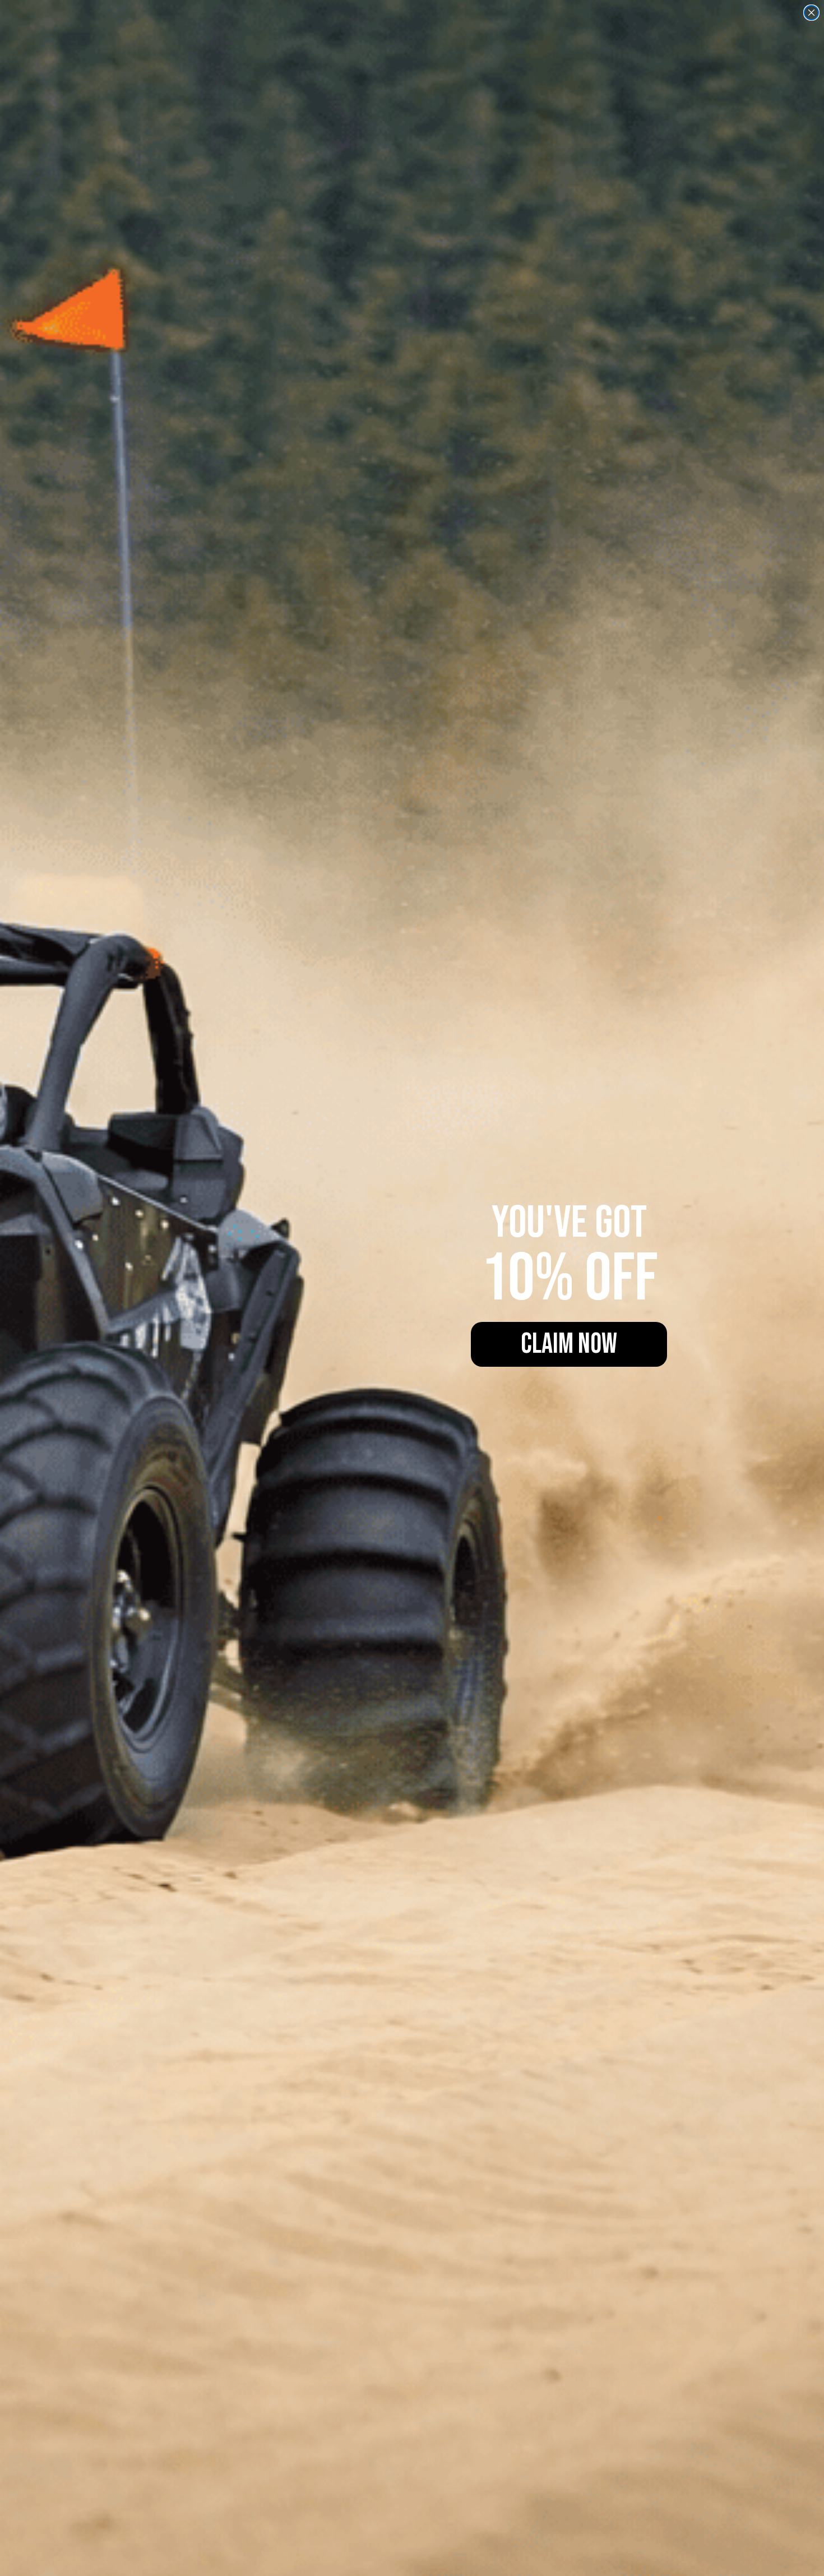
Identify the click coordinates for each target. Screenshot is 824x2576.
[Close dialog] (811, 13)
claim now (569, 1344)
